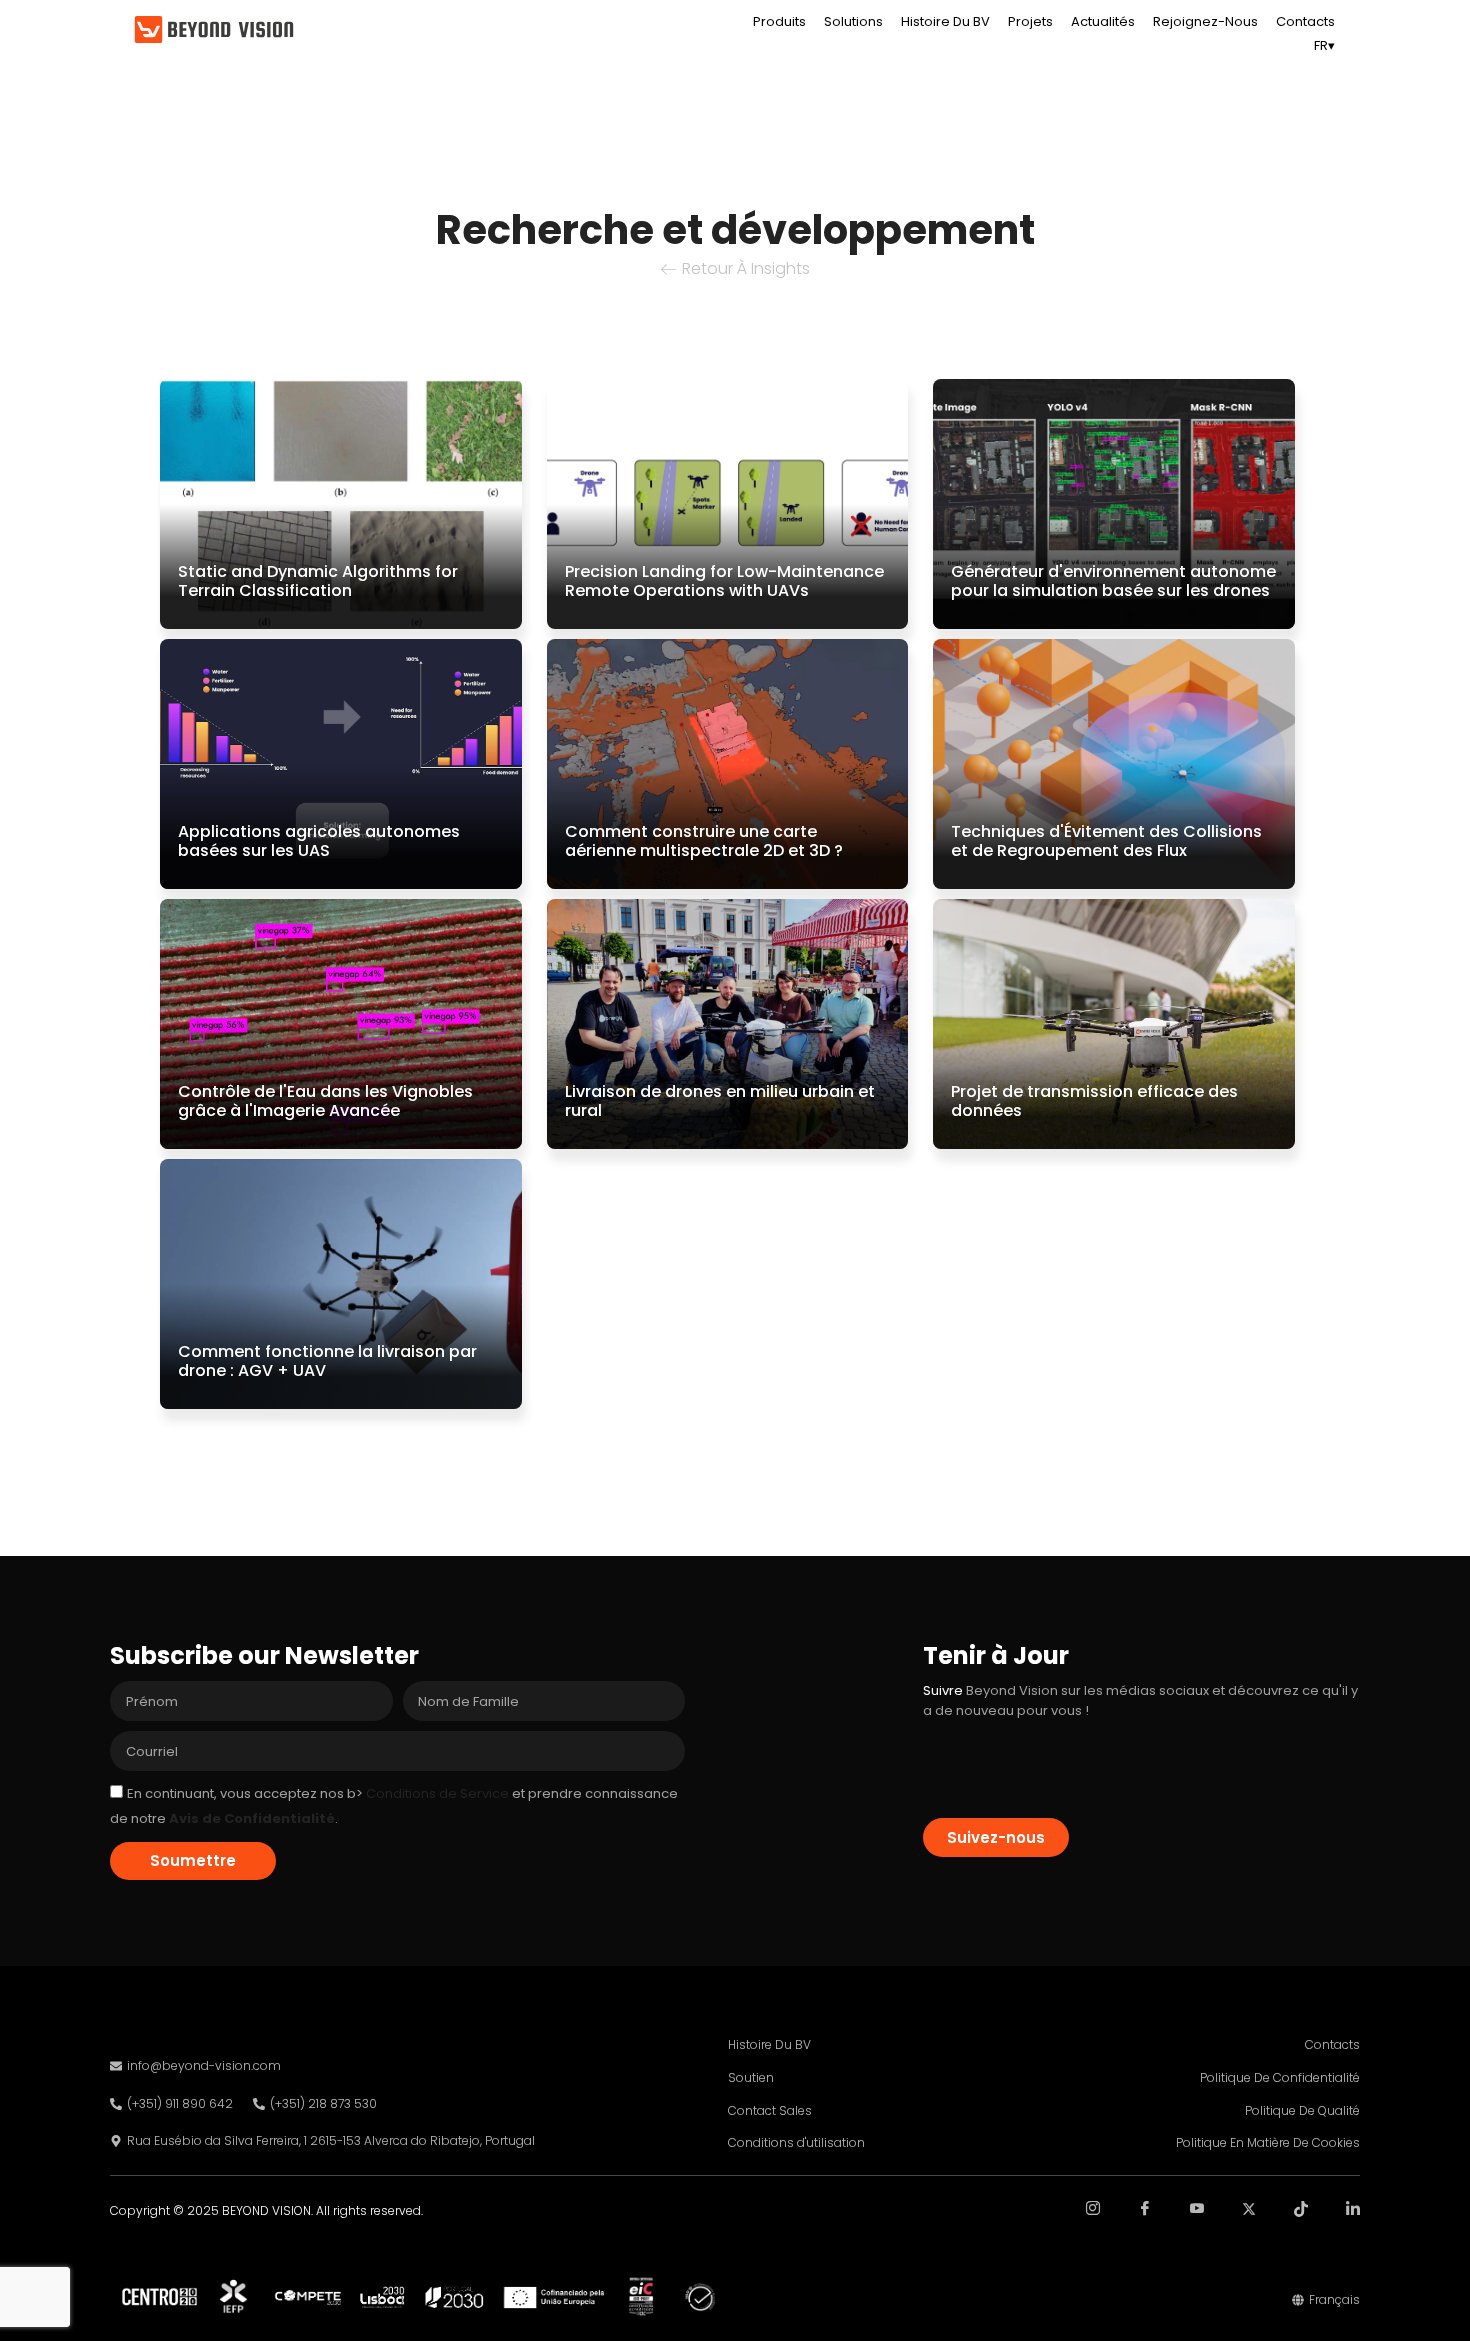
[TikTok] (1284, 2223)
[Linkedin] (1336, 2223)
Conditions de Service (436, 1793)
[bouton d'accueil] (214, 30)
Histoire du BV (945, 21)
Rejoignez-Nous (1205, 21)
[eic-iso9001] (640, 2296)
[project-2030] (438, 2297)
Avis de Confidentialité (252, 1818)
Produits (779, 21)
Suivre (943, 1690)
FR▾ (1324, 45)
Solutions (853, 21)
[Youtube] (1180, 2223)
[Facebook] (1128, 2223)
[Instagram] (1076, 2223)
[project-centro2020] (159, 2296)
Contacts (1305, 21)
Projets (1030, 21)
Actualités (1103, 21)
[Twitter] (1232, 2223)
